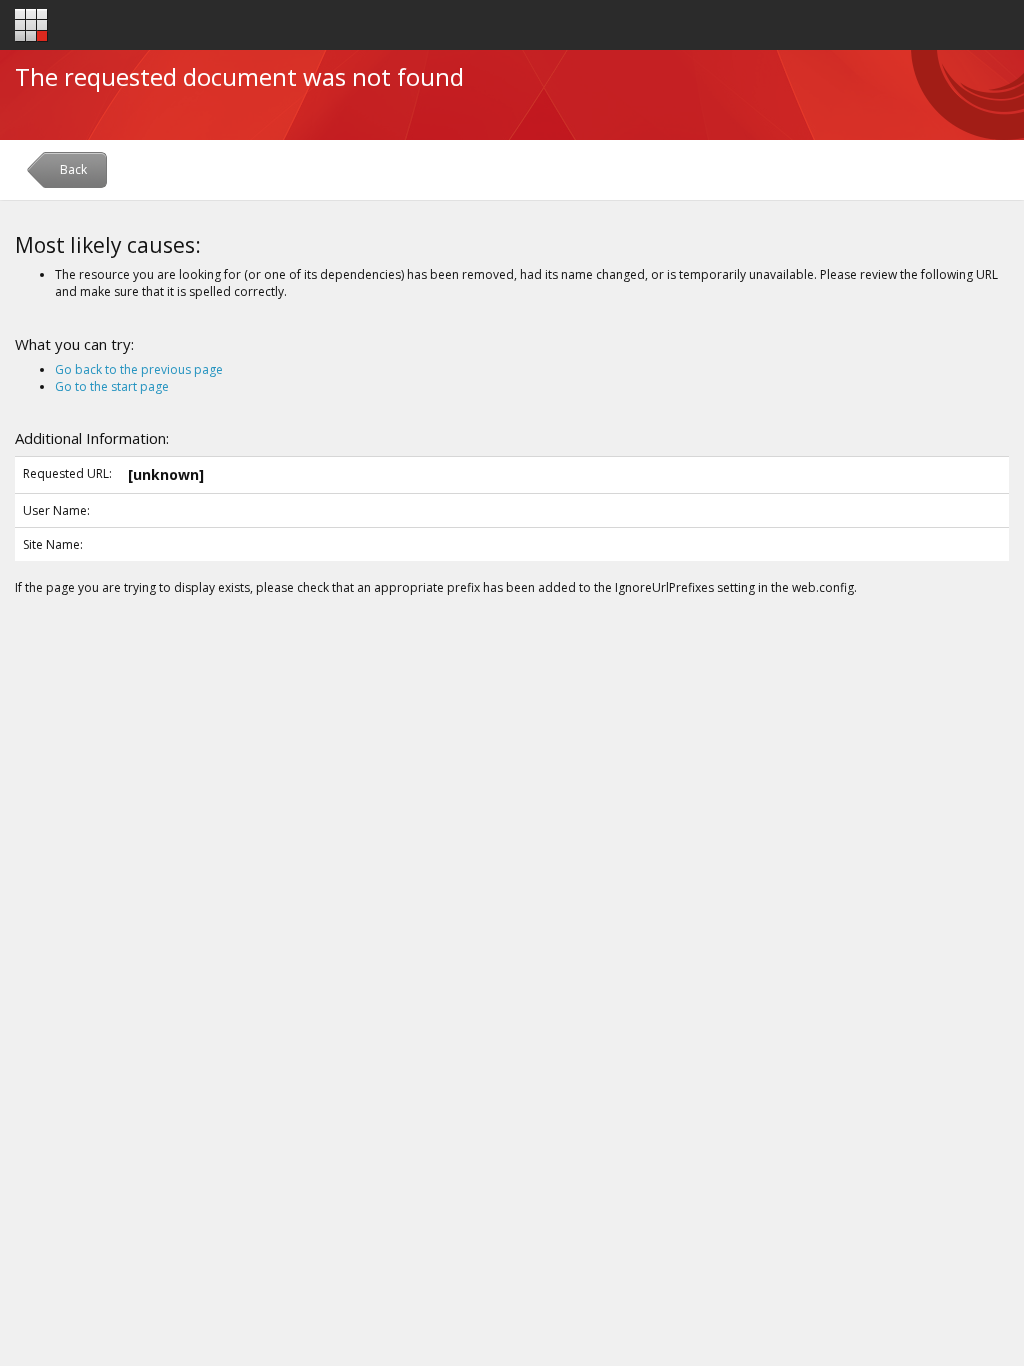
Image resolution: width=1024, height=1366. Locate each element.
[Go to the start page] (31, 25)
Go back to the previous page (139, 369)
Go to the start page (112, 386)
